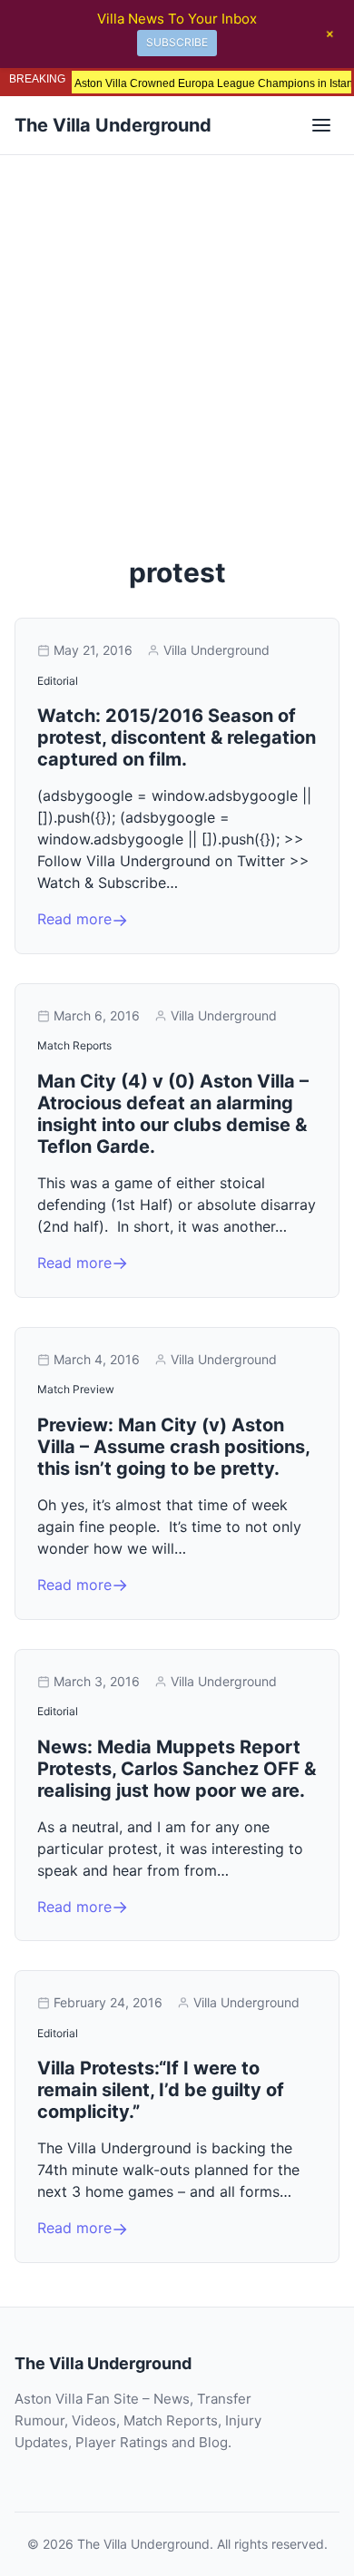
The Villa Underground (113, 125)
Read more (74, 919)
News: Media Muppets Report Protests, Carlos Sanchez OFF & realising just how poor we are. (177, 1769)
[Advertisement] (177, 341)
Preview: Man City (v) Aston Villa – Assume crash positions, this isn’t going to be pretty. (173, 1447)
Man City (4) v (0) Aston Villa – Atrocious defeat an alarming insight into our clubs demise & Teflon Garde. (173, 1114)
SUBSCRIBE (177, 42)
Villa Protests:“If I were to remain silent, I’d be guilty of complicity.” (161, 2090)
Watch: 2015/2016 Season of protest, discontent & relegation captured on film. (177, 737)
